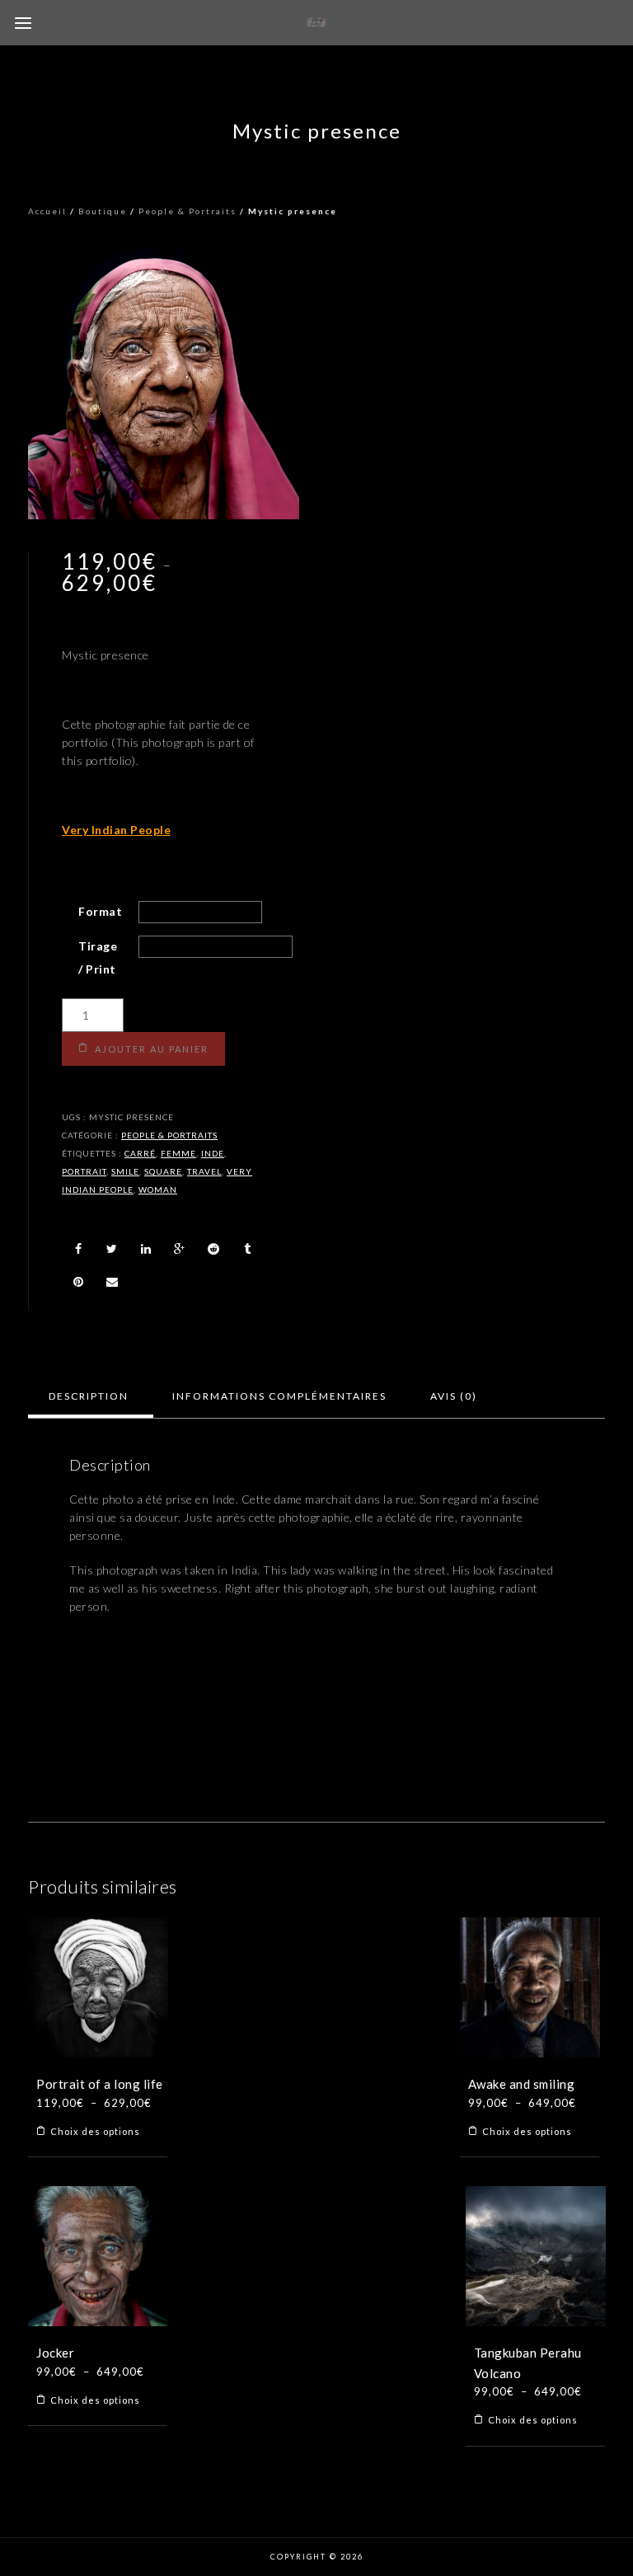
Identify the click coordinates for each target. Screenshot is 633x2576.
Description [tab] (89, 1396)
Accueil (47, 211)
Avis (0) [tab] (454, 1396)
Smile (125, 1171)
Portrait (84, 1171)
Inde (213, 1153)
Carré (140, 1153)
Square (163, 1171)
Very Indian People (116, 830)
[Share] (78, 1249)
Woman (158, 1189)
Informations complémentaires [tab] (279, 1396)
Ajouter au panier (152, 1049)
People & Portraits (188, 211)
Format (100, 911)
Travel (204, 1171)
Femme (178, 1153)
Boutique (103, 211)
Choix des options (95, 2131)
